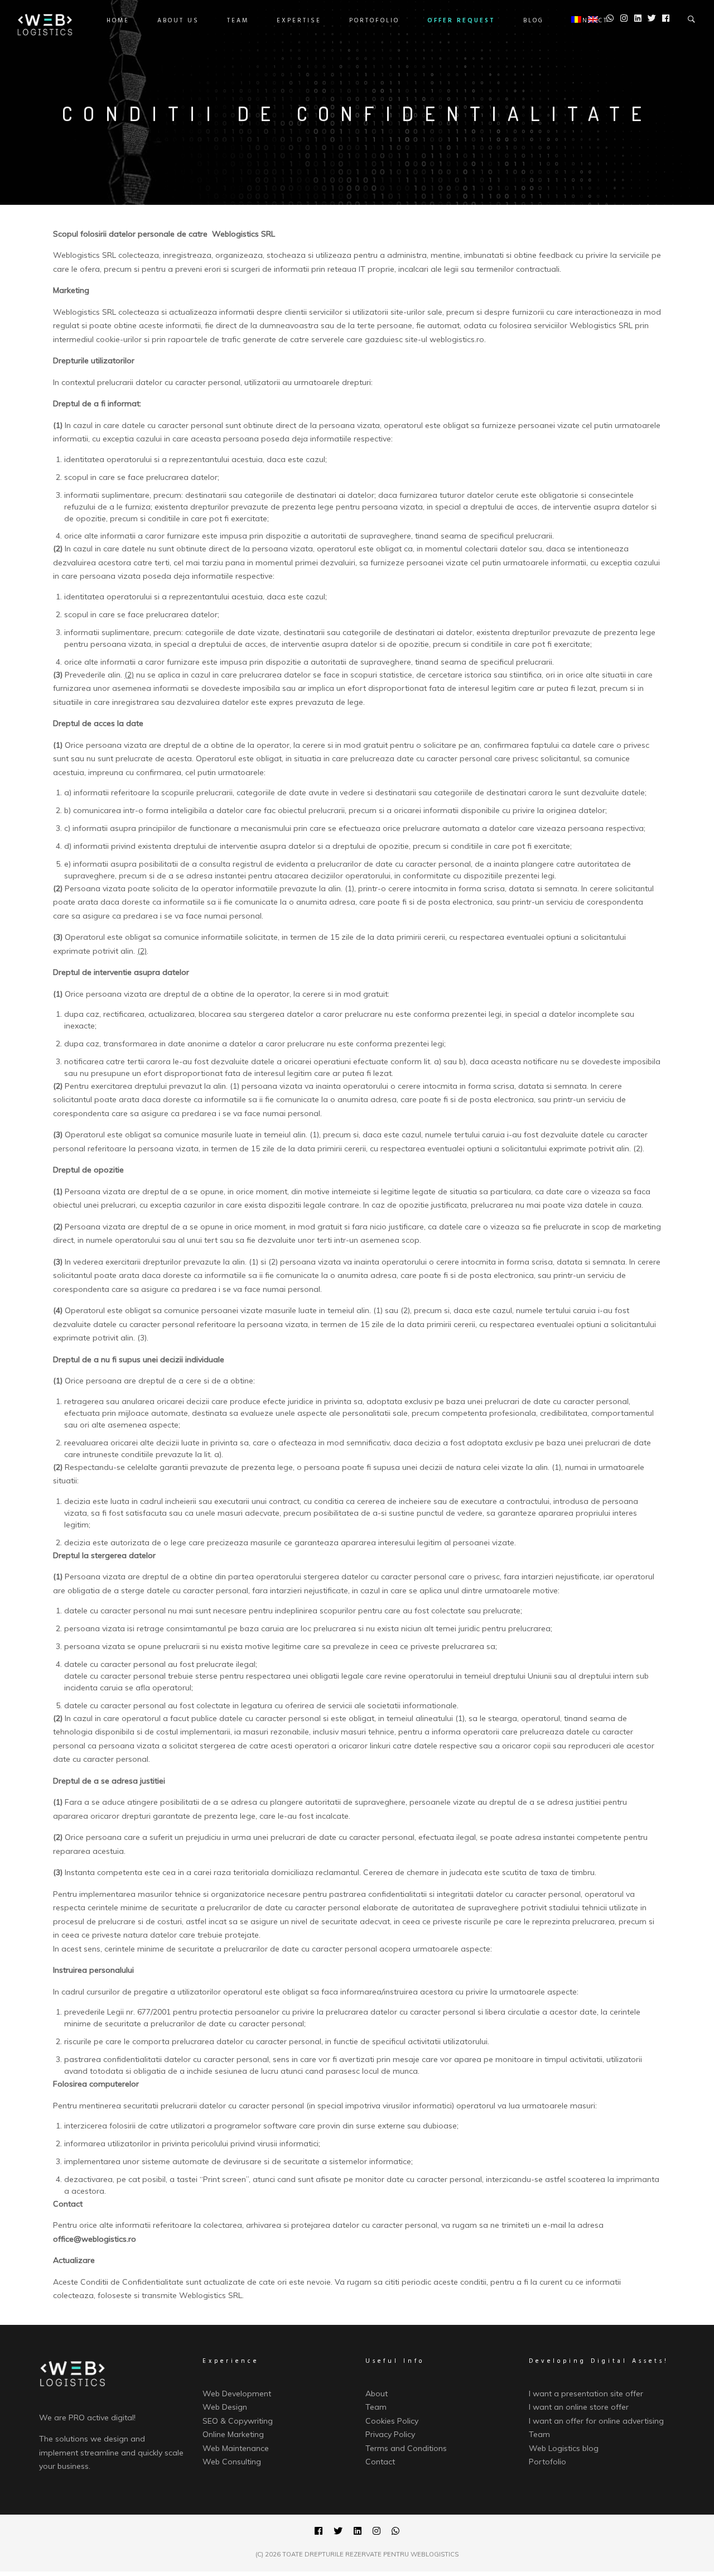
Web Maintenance (236, 2448)
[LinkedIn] (358, 2532)
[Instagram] (377, 2532)
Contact (380, 2462)
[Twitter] (338, 2532)
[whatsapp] (395, 2532)
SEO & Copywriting (238, 2421)
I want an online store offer (579, 2407)
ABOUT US (178, 21)
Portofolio (374, 21)
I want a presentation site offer (586, 2394)
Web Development (237, 2394)
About (377, 2394)
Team (238, 21)
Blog (534, 21)
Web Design (225, 2407)
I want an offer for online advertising (596, 2421)
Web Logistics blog (564, 2448)
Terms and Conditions (406, 2448)
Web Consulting (232, 2462)
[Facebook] (319, 2532)
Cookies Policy (392, 2421)
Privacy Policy (390, 2434)
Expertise (299, 21)
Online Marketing (233, 2434)
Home (118, 21)
